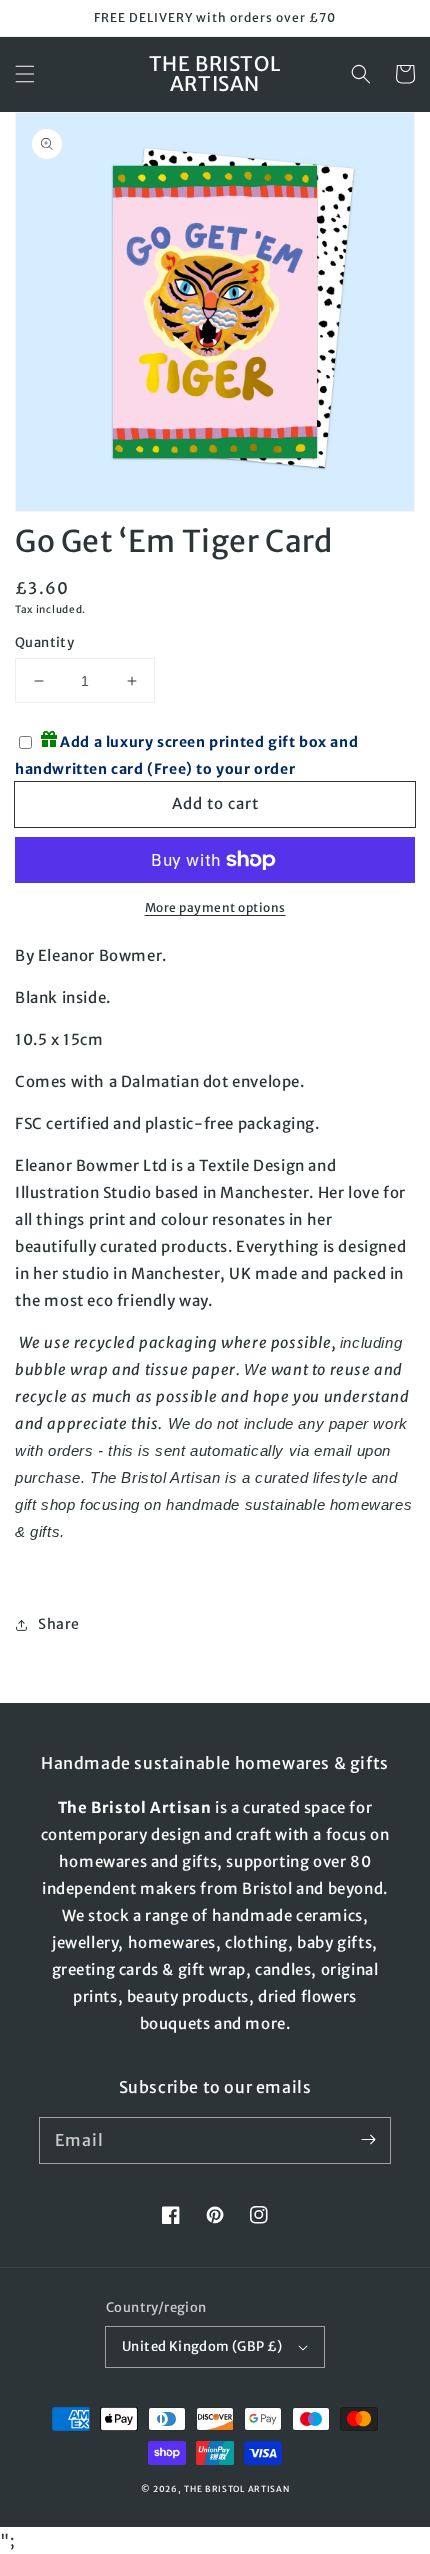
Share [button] (59, 1624)
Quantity (44, 642)
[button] (25, 74)
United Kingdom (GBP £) (202, 2346)
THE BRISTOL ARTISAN (236, 2489)
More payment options (215, 907)
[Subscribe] (368, 2140)
